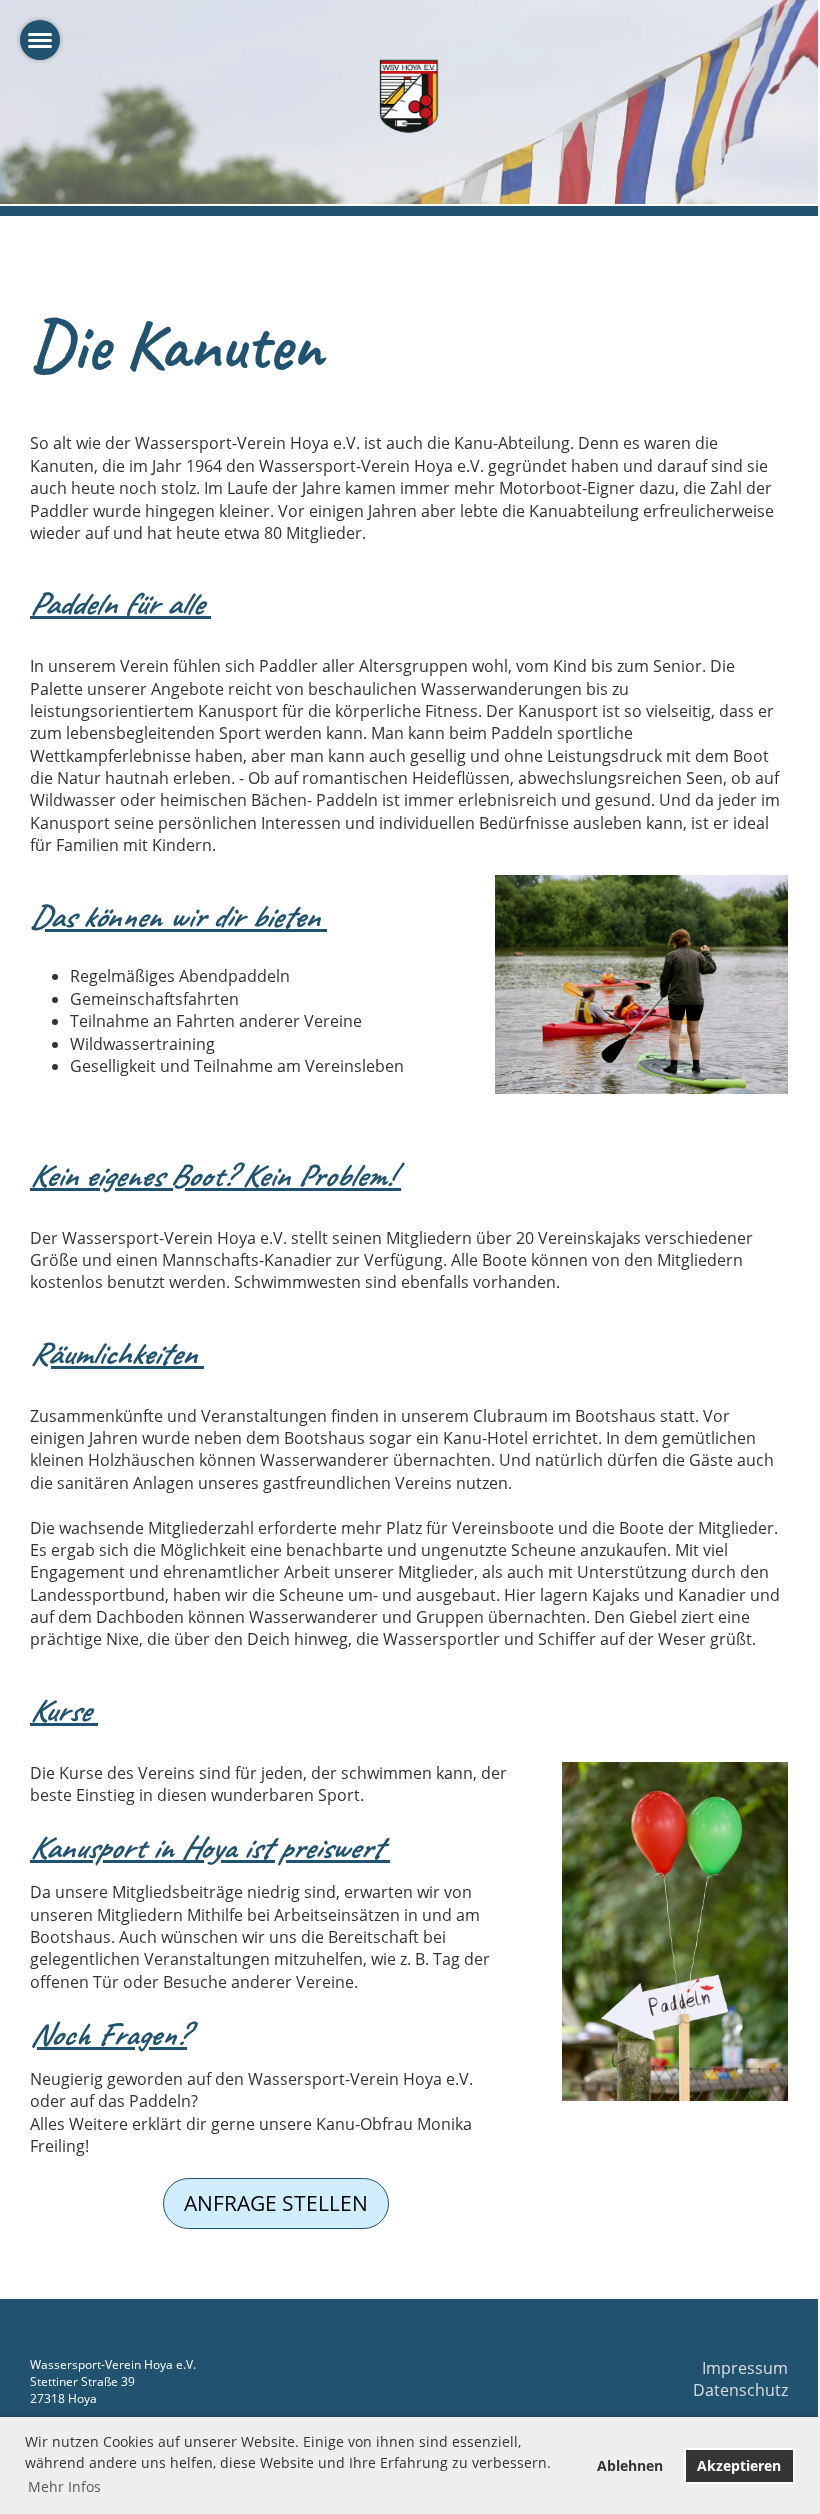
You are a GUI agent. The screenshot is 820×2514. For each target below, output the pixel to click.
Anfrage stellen (276, 2203)
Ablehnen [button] (630, 2465)
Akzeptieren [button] (739, 2465)
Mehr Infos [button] (64, 2486)
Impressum (745, 2368)
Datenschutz (740, 2390)
